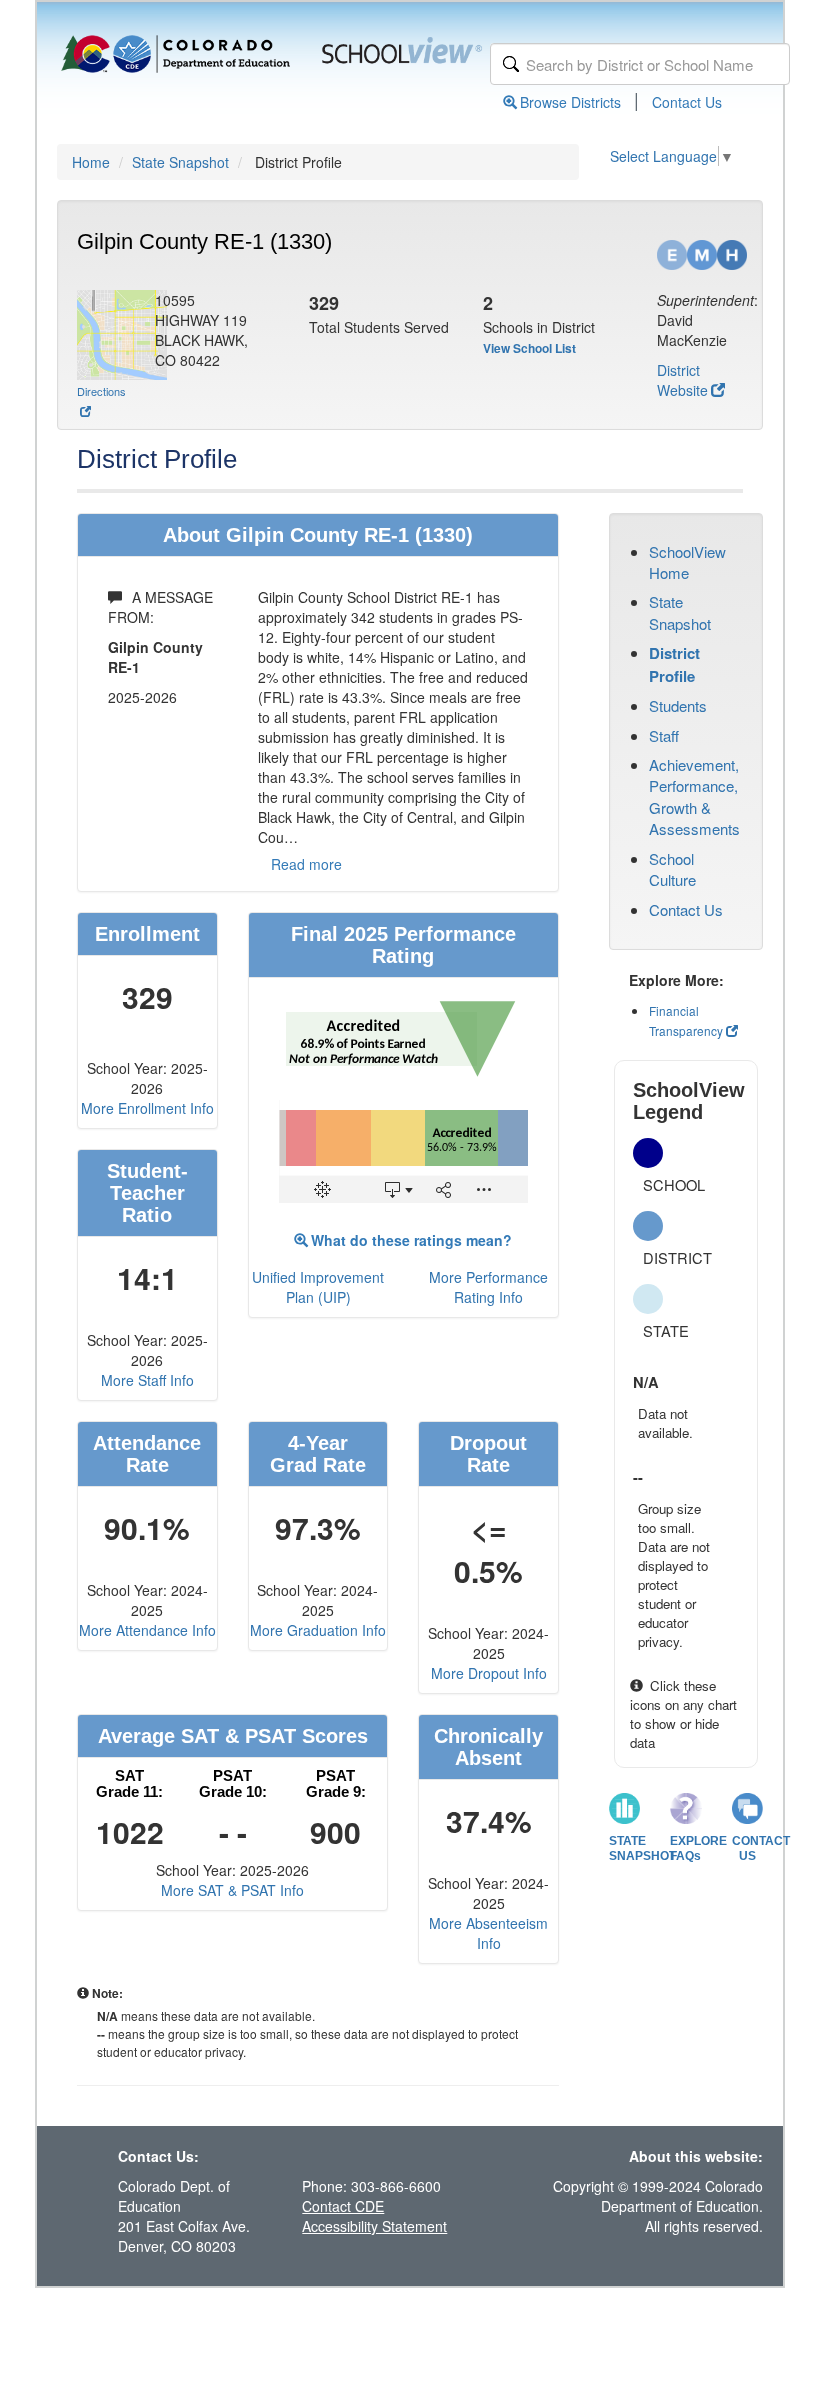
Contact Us (687, 102)
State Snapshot (180, 162)
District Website (682, 380)
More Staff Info (147, 1380)
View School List (529, 348)
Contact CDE (343, 2206)
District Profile (674, 664)
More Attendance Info (147, 1630)
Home (91, 162)
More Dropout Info (489, 1673)
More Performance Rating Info (488, 1287)
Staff (664, 735)
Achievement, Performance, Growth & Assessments (694, 796)
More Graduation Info (318, 1630)
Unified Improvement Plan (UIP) (318, 1287)
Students (678, 705)
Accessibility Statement (374, 2226)
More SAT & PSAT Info (232, 1890)
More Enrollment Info (147, 1108)
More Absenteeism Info (488, 1933)
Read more (306, 864)
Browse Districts (570, 102)
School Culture (672, 869)
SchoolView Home (687, 562)
